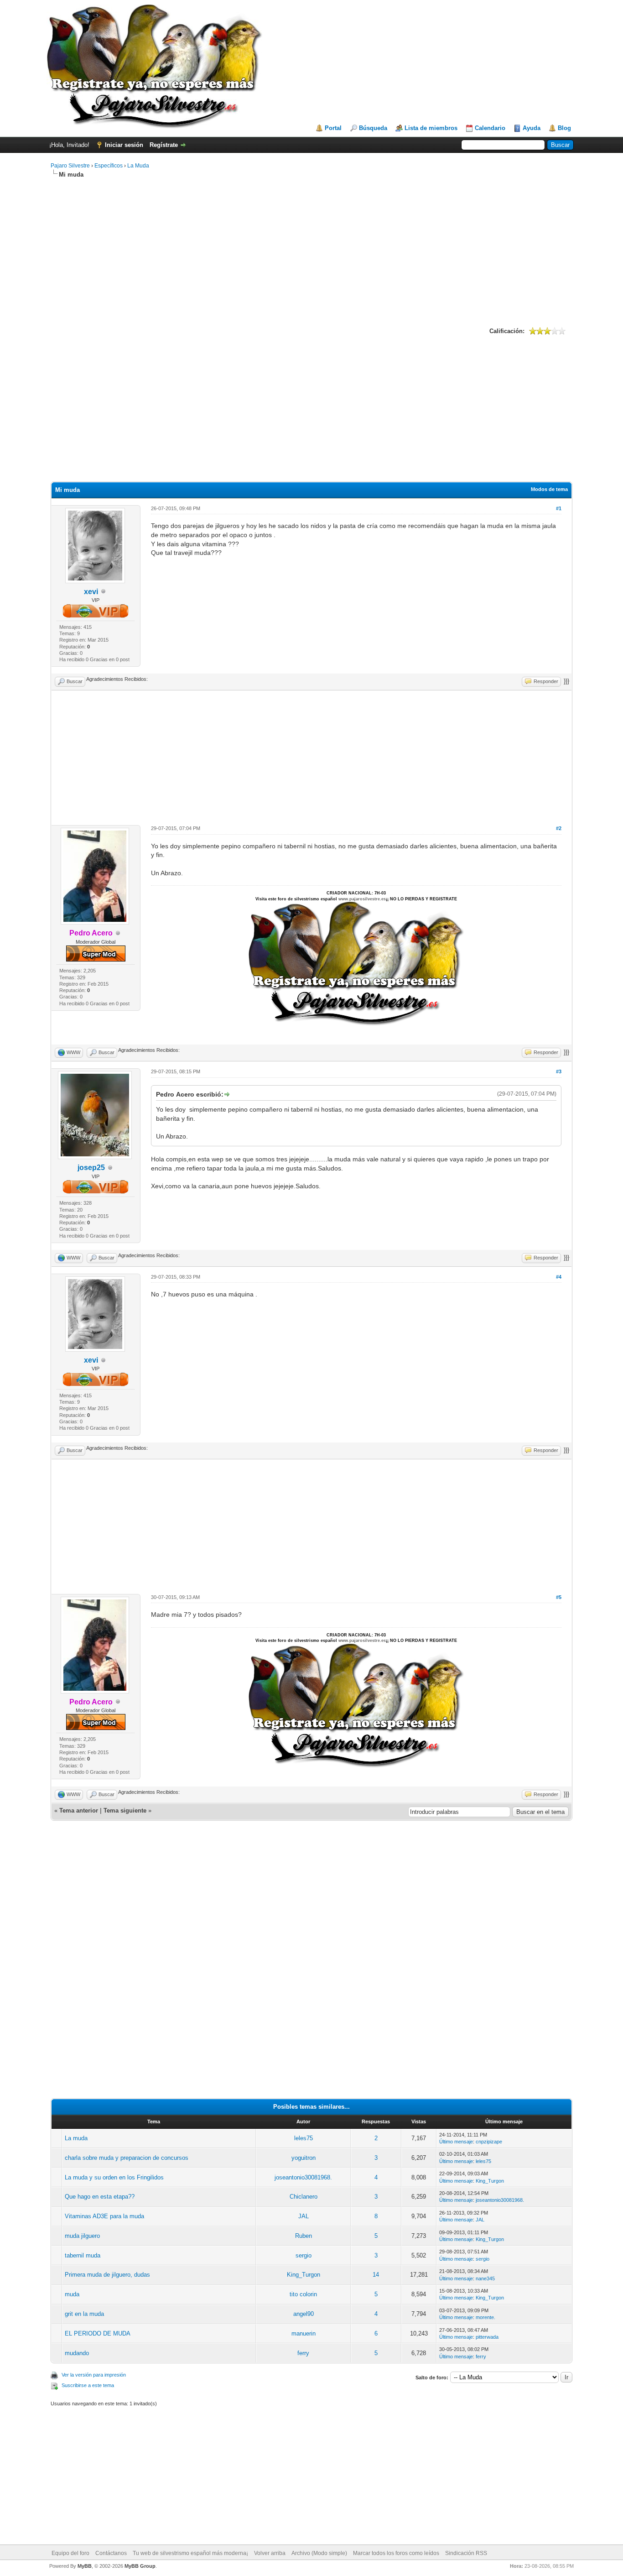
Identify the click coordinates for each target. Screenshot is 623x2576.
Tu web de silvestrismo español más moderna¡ (190, 2553)
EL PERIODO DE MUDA (98, 2333)
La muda (76, 2138)
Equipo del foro (70, 2553)
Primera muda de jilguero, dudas (107, 2275)
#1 (559, 508)
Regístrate (164, 145)
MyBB (85, 2566)
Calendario (490, 128)
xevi (91, 592)
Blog (564, 128)
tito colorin (303, 2294)
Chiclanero (304, 2197)
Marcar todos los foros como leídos (396, 2553)
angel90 (304, 2314)
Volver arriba (270, 2553)
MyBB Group (140, 2566)
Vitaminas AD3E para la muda (104, 2216)
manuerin (304, 2333)
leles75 (304, 2138)
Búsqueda (373, 128)
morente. (485, 2317)
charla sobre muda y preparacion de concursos (127, 2158)
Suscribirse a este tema (88, 2385)
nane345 (485, 2278)
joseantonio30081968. (303, 2177)
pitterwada (487, 2337)
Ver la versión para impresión (94, 2375)
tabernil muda (83, 2255)
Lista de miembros (431, 128)
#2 (559, 828)
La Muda (138, 166)
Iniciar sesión (124, 145)
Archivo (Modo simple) (319, 2553)
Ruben (304, 2236)
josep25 (91, 1168)
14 (376, 2275)
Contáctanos (111, 2553)
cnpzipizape (489, 2142)
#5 (559, 1597)
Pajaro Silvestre (70, 166)
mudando (77, 2353)
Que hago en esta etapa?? (100, 2197)
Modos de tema (549, 489)
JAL (304, 2216)
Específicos (109, 166)
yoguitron (304, 2158)
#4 (559, 1277)
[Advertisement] (311, 251)
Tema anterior (79, 1811)
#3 (559, 1071)
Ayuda (532, 128)
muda (72, 2294)
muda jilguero (82, 2236)
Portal (333, 128)
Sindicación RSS (466, 2553)
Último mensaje (456, 2142)
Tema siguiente (125, 1811)
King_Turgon (490, 2181)
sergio (304, 2255)
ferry (303, 2353)
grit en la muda (84, 2314)
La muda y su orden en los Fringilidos (114, 2177)
